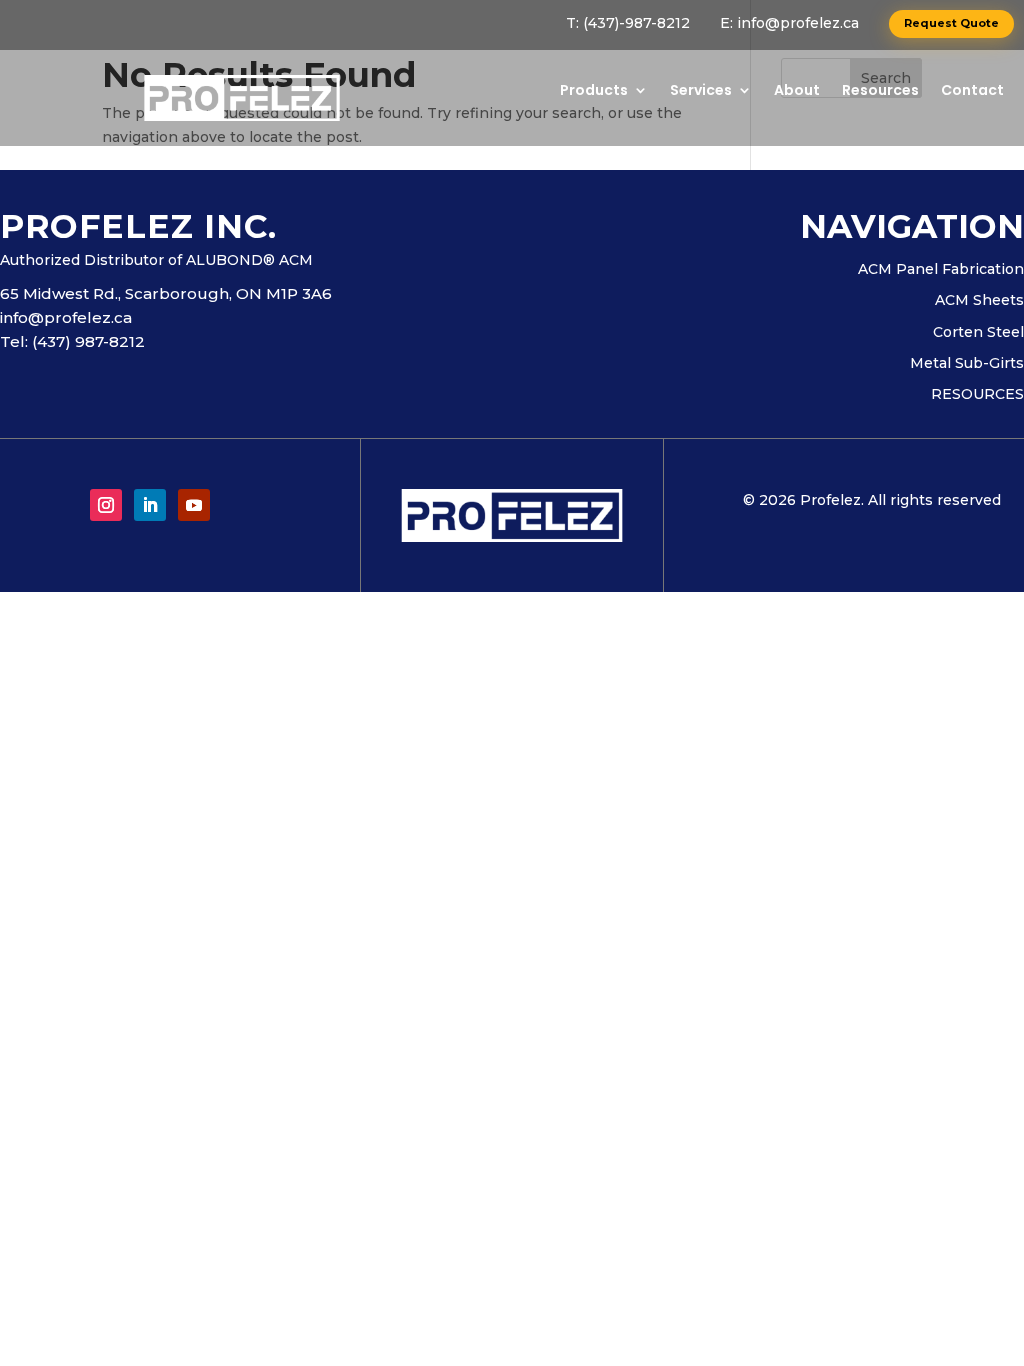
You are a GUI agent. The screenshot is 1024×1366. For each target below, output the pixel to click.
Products (594, 91)
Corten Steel (978, 333)
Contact (972, 91)
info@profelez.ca (798, 23)
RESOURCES (977, 395)
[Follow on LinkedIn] (150, 505)
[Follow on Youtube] (194, 505)
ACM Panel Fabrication (941, 270)
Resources (880, 91)
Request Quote (951, 23)
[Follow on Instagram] (106, 505)
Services (701, 91)
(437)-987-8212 (636, 23)
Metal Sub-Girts (967, 364)
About (797, 91)
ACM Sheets (979, 301)
